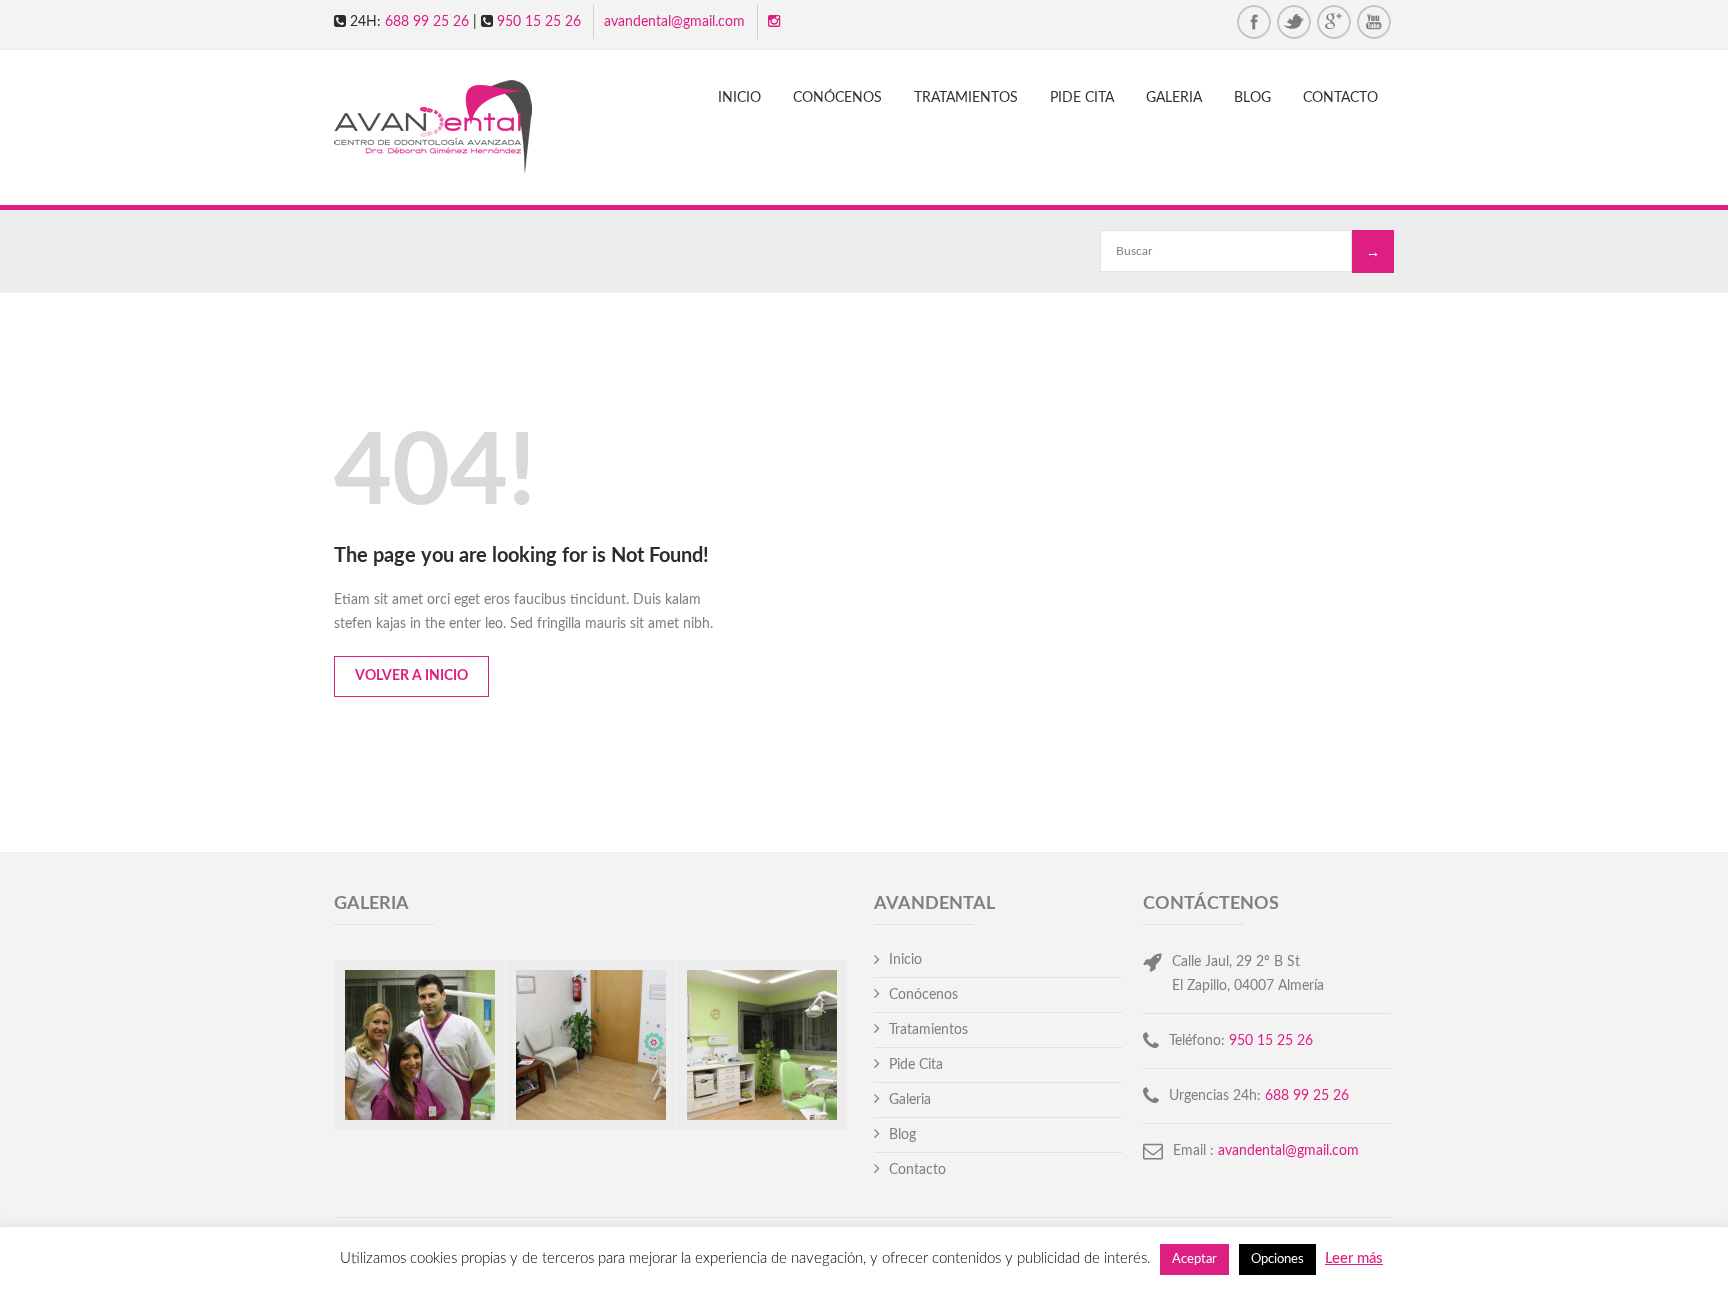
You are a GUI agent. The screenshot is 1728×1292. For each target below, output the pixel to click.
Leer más (1354, 1258)
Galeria (1174, 98)
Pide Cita (1082, 98)
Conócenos (837, 98)
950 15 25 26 (539, 22)
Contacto (1340, 98)
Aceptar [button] (1194, 1259)
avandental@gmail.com (674, 22)
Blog (1252, 98)
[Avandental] (450, 130)
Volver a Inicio (411, 676)
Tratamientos (966, 98)
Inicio (739, 98)
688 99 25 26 (427, 22)
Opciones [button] (1277, 1259)
